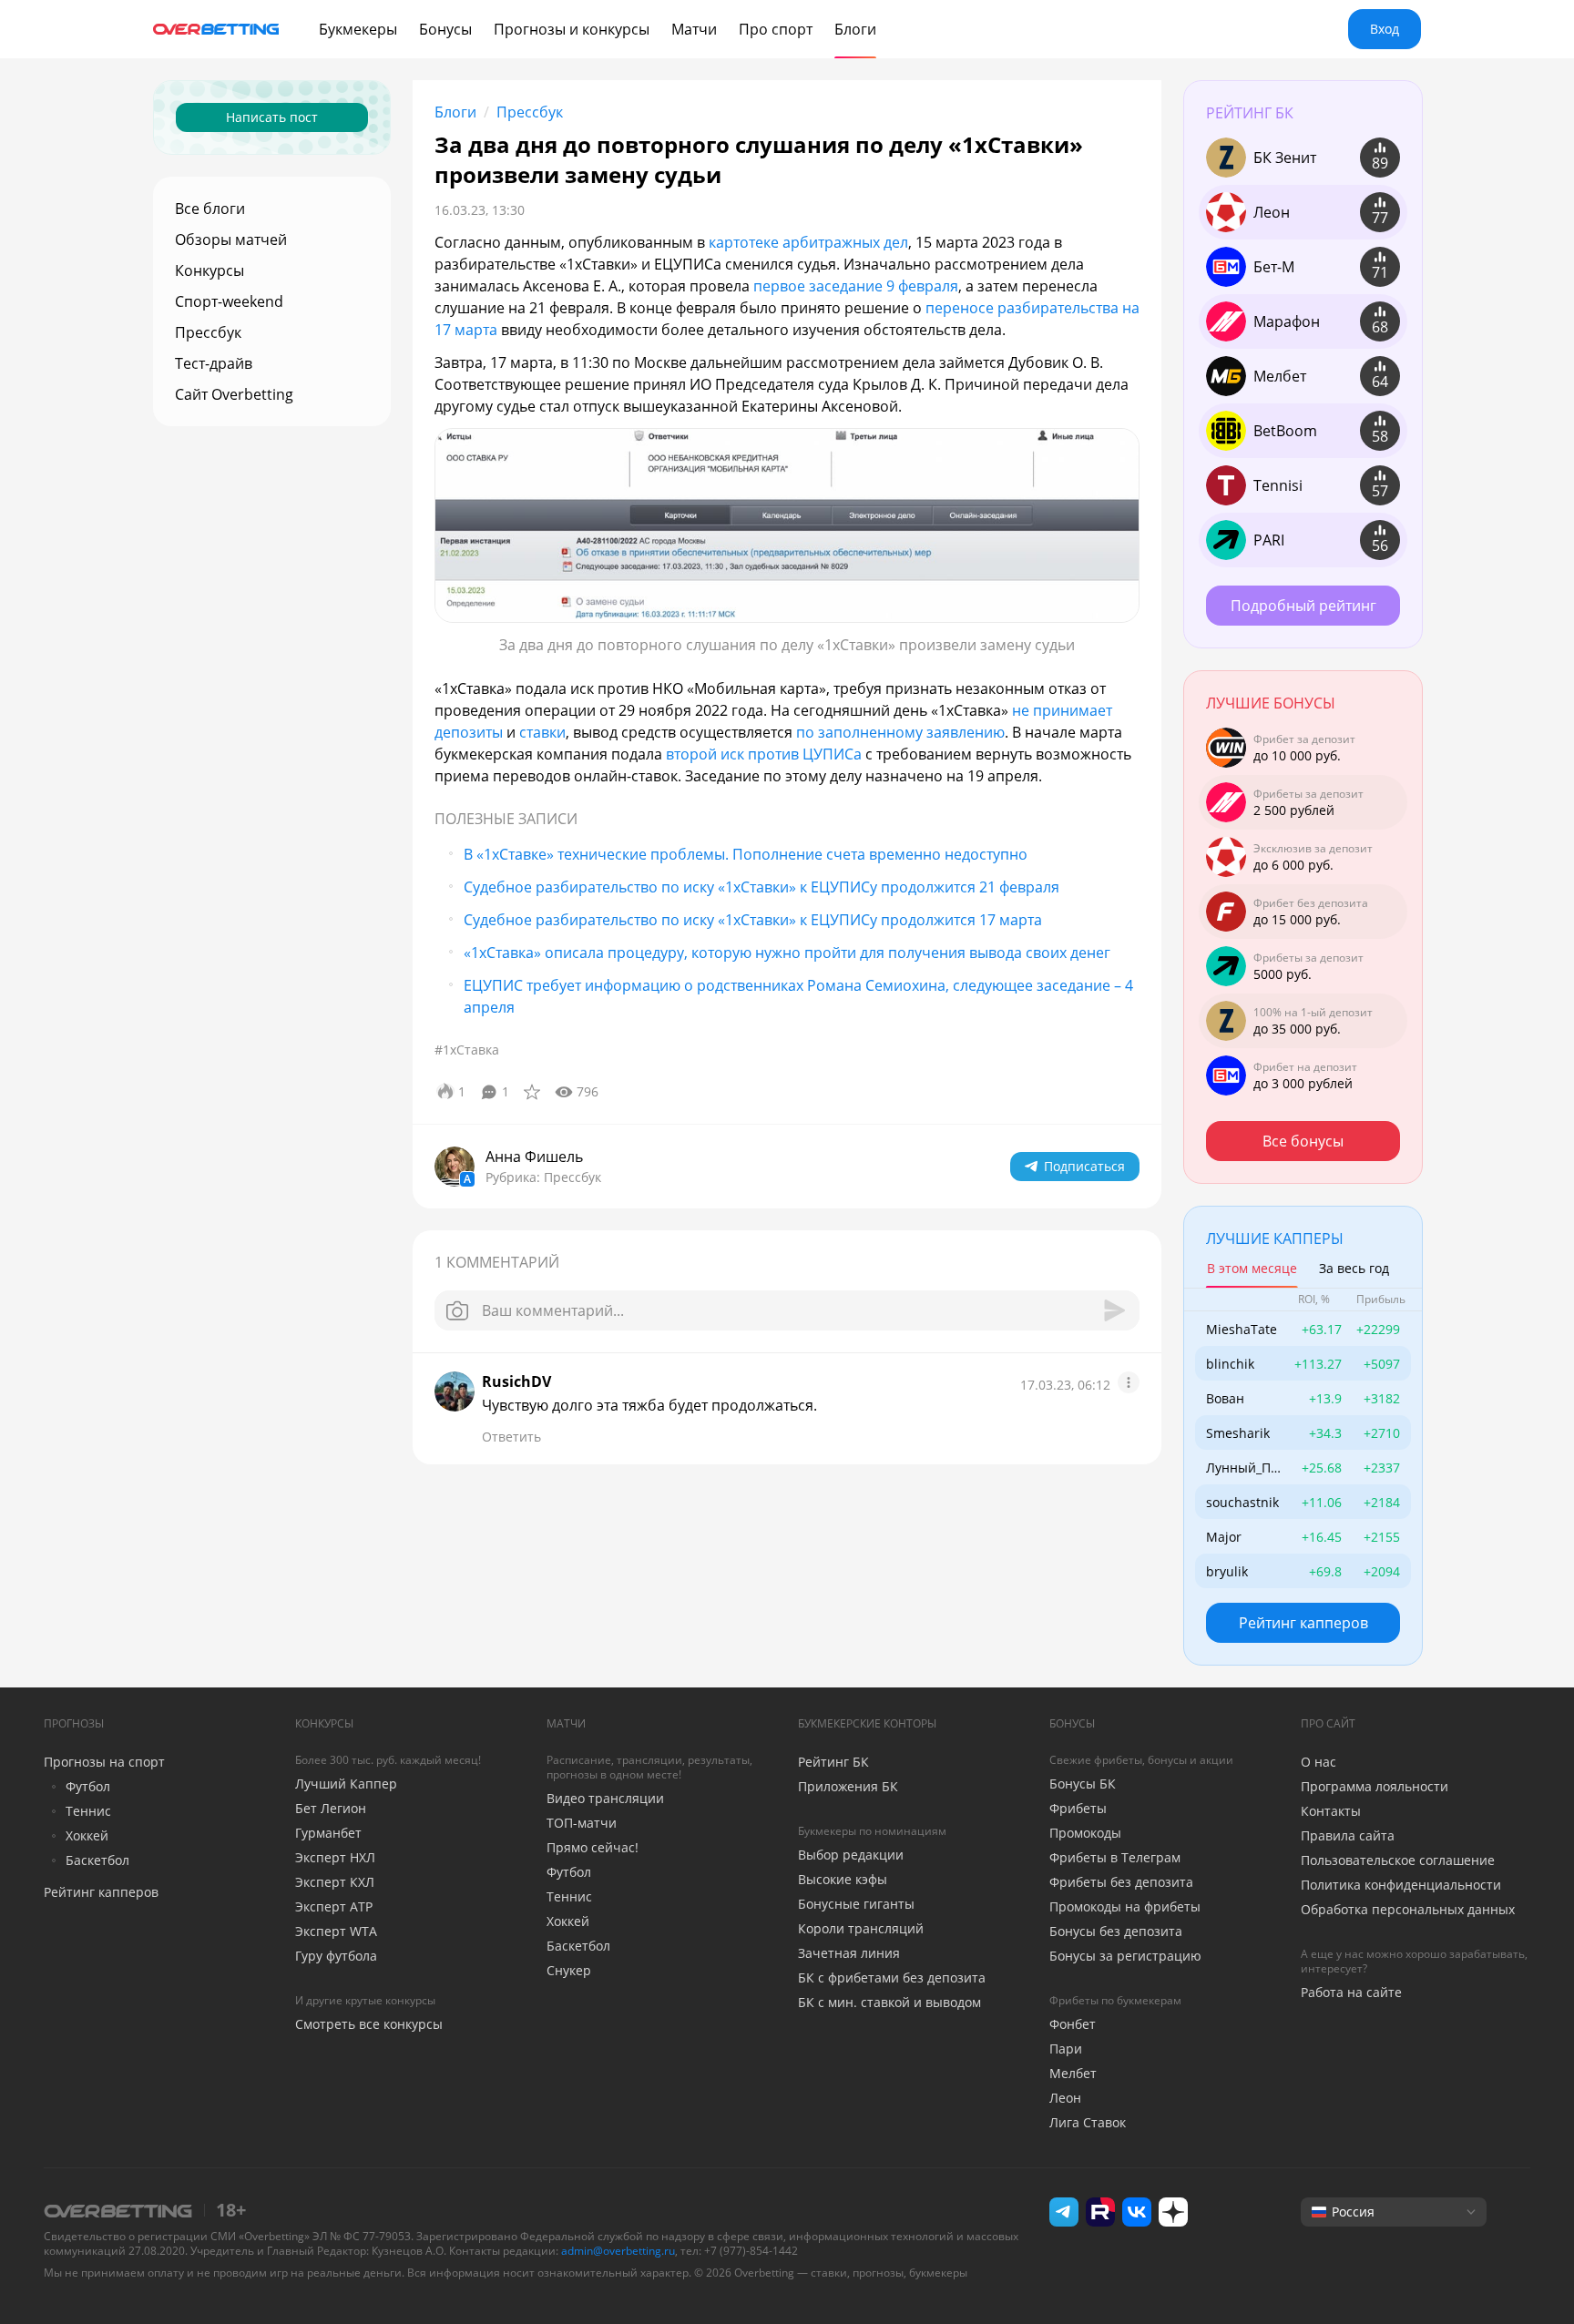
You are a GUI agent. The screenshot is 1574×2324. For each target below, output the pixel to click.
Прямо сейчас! (593, 1847)
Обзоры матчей (231, 240)
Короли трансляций (861, 1928)
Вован (1225, 1398)
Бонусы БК (1083, 1784)
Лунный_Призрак (1242, 1468)
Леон (1065, 2098)
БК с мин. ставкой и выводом (889, 2002)
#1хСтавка (467, 1050)
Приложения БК (848, 1786)
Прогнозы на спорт (104, 1762)
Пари (1066, 2049)
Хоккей (87, 1835)
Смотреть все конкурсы (369, 2024)
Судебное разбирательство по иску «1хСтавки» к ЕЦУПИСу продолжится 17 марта (753, 920)
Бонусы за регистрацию (1125, 1956)
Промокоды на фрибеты (1125, 1906)
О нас (1318, 1762)
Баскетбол (97, 1860)
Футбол (88, 1786)
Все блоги (210, 209)
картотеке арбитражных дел (808, 242)
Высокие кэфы (843, 1879)
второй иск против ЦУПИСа (766, 754)
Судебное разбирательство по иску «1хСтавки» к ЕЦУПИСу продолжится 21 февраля (761, 887)
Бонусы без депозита (1116, 1931)
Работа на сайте (1351, 1992)
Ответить (511, 1437)
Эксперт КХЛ (335, 1882)
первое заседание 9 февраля (856, 286)
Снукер (569, 1970)
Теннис (88, 1811)
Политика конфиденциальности (1401, 1885)
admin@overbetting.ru (618, 2251)
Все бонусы (1303, 1141)
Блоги (455, 112)
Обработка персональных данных (1408, 1909)
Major (1224, 1537)
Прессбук (208, 332)
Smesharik (1238, 1433)
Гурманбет (328, 1833)
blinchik (1230, 1364)
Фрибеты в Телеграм (1115, 1857)
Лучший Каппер (346, 1784)
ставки (542, 732)
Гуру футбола (336, 1956)
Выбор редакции (851, 1855)
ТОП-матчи (582, 1823)
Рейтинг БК (833, 1762)
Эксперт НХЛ (335, 1857)
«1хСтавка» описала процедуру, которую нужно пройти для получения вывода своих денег (787, 953)
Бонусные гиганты (856, 1904)
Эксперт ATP (334, 1906)
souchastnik (1242, 1502)
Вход (1385, 29)
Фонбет (1073, 2024)
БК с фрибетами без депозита (892, 1977)
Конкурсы (210, 270)
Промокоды (1085, 1833)
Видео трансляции (605, 1798)
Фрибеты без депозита (1121, 1882)
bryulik (1227, 1571)
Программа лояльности (1375, 1786)
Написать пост (272, 117)
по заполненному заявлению (900, 732)
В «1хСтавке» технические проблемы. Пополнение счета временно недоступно (746, 854)
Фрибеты (1078, 1808)
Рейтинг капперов (1303, 1623)
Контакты (1331, 1811)
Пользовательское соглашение (1398, 1860)
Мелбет (1073, 2073)
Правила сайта (1348, 1835)
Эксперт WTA (336, 1931)
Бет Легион (331, 1808)
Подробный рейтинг (1303, 606)
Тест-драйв (214, 363)
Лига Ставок (1088, 2122)
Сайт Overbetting (234, 394)
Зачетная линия (849, 1953)
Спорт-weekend (229, 301)
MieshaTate (1242, 1329)
